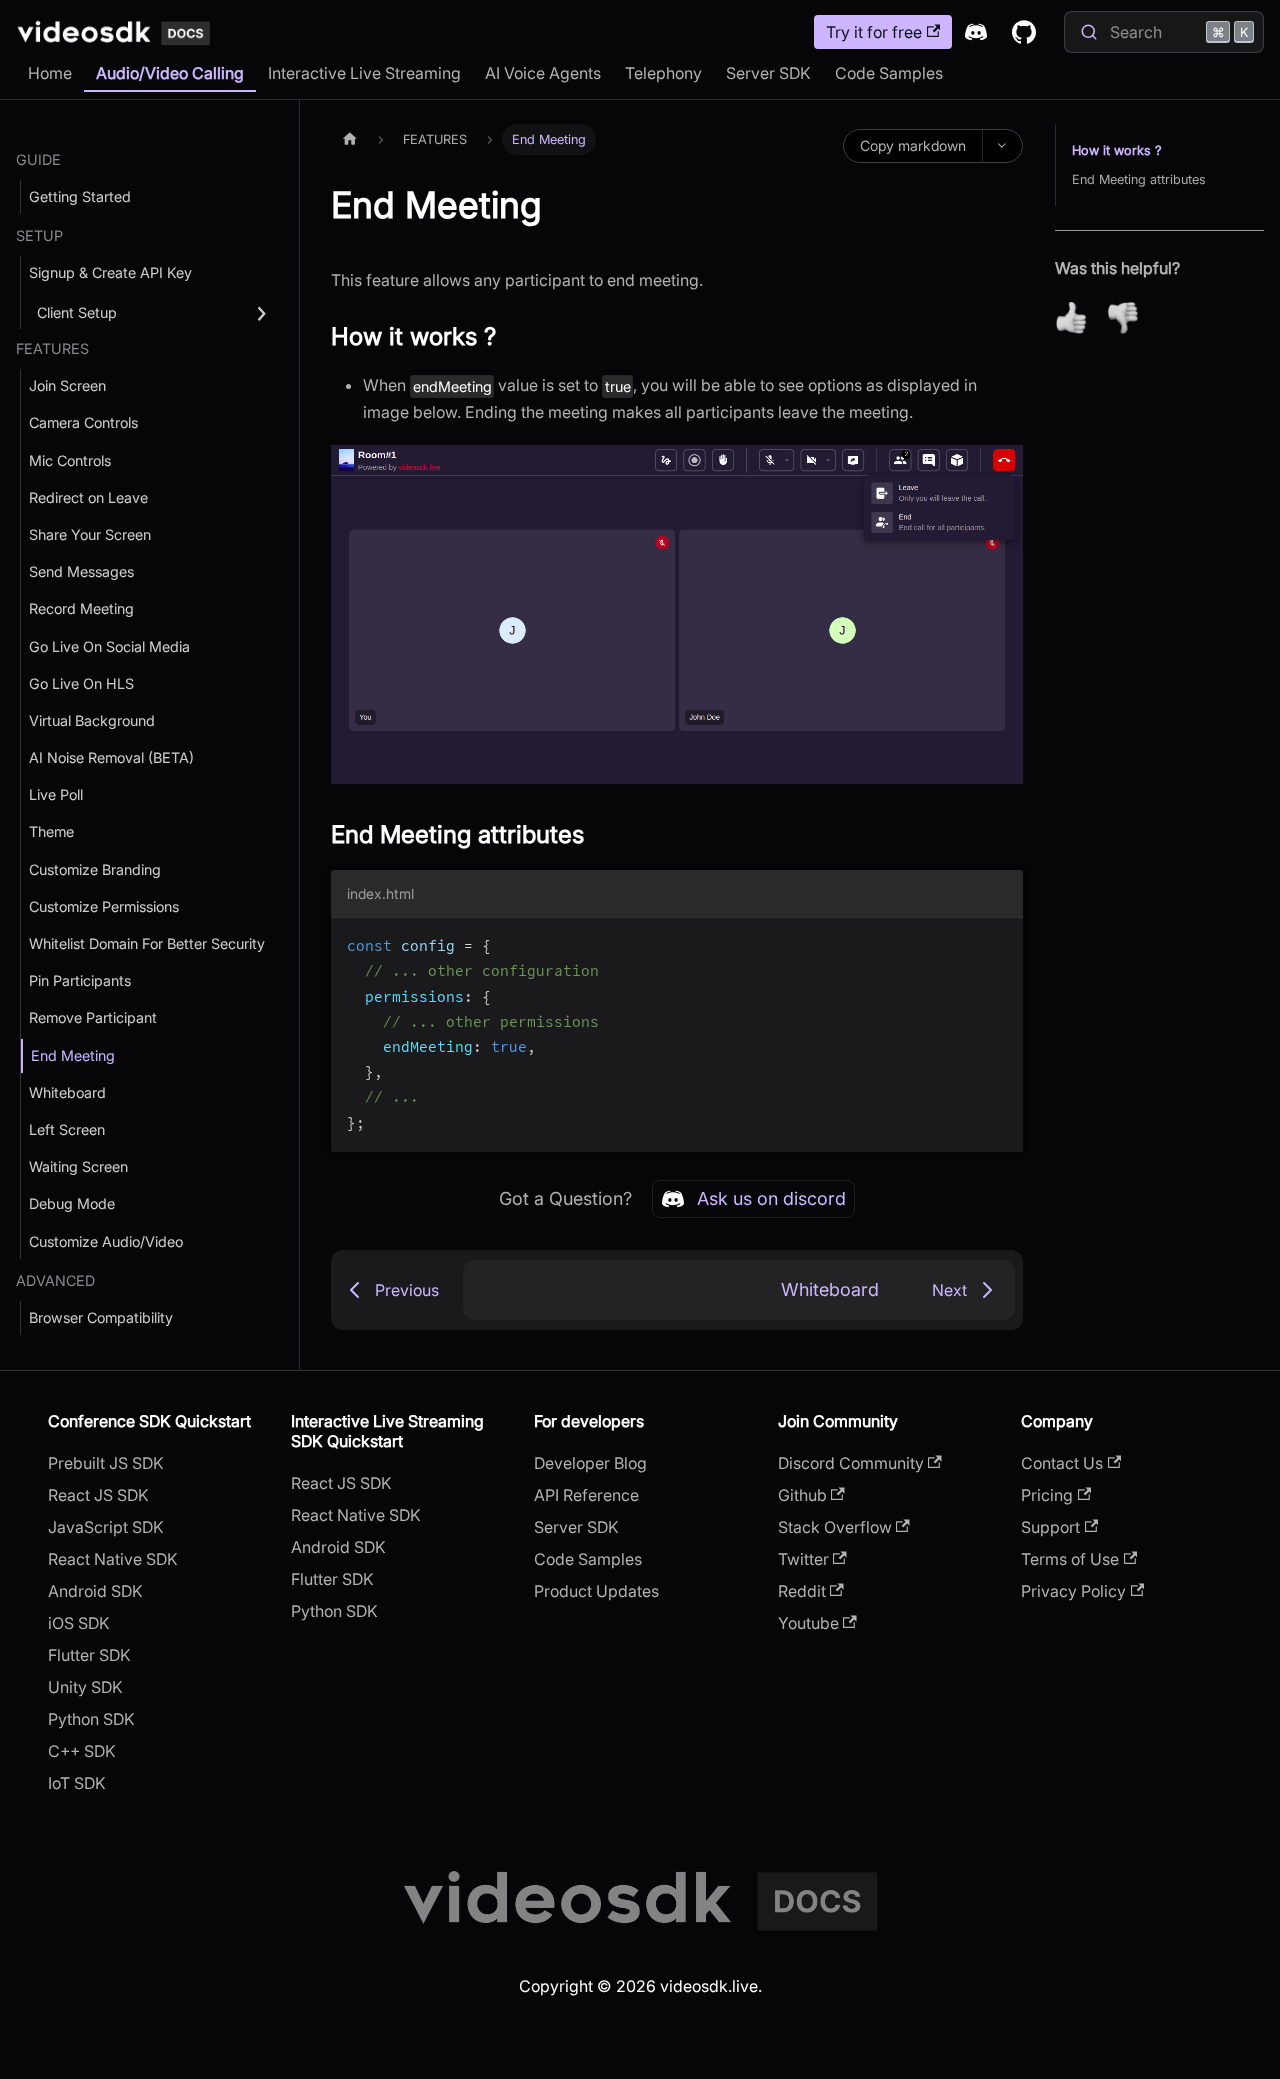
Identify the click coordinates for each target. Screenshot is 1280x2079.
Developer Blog (590, 1463)
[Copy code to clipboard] (998, 942)
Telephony (663, 73)
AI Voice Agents (543, 73)
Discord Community (851, 1463)
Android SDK (95, 1591)
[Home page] (350, 139)
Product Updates (596, 1591)
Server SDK (768, 73)
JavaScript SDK (106, 1527)
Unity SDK (85, 1687)
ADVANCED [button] (55, 1280)
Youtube (808, 1623)
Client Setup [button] (77, 312)
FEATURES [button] (52, 348)
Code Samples (889, 73)
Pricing (1047, 1495)
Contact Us (1062, 1463)
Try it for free (874, 32)
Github (802, 1495)
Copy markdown (913, 145)
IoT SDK (77, 1783)
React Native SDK (113, 1559)
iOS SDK (79, 1623)
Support (1050, 1527)
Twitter (803, 1559)
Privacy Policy (1073, 1591)
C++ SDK (82, 1751)
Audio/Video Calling (170, 73)
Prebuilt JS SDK (106, 1463)
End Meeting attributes (1139, 179)
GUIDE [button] (38, 159)
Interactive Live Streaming (364, 73)
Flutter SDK (89, 1655)
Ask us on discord (771, 1198)
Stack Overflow (835, 1527)
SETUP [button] (39, 235)
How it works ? (1117, 150)
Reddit (802, 1591)
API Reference (586, 1495)
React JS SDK (98, 1495)
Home (50, 73)
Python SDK (91, 1719)
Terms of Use (1070, 1559)
